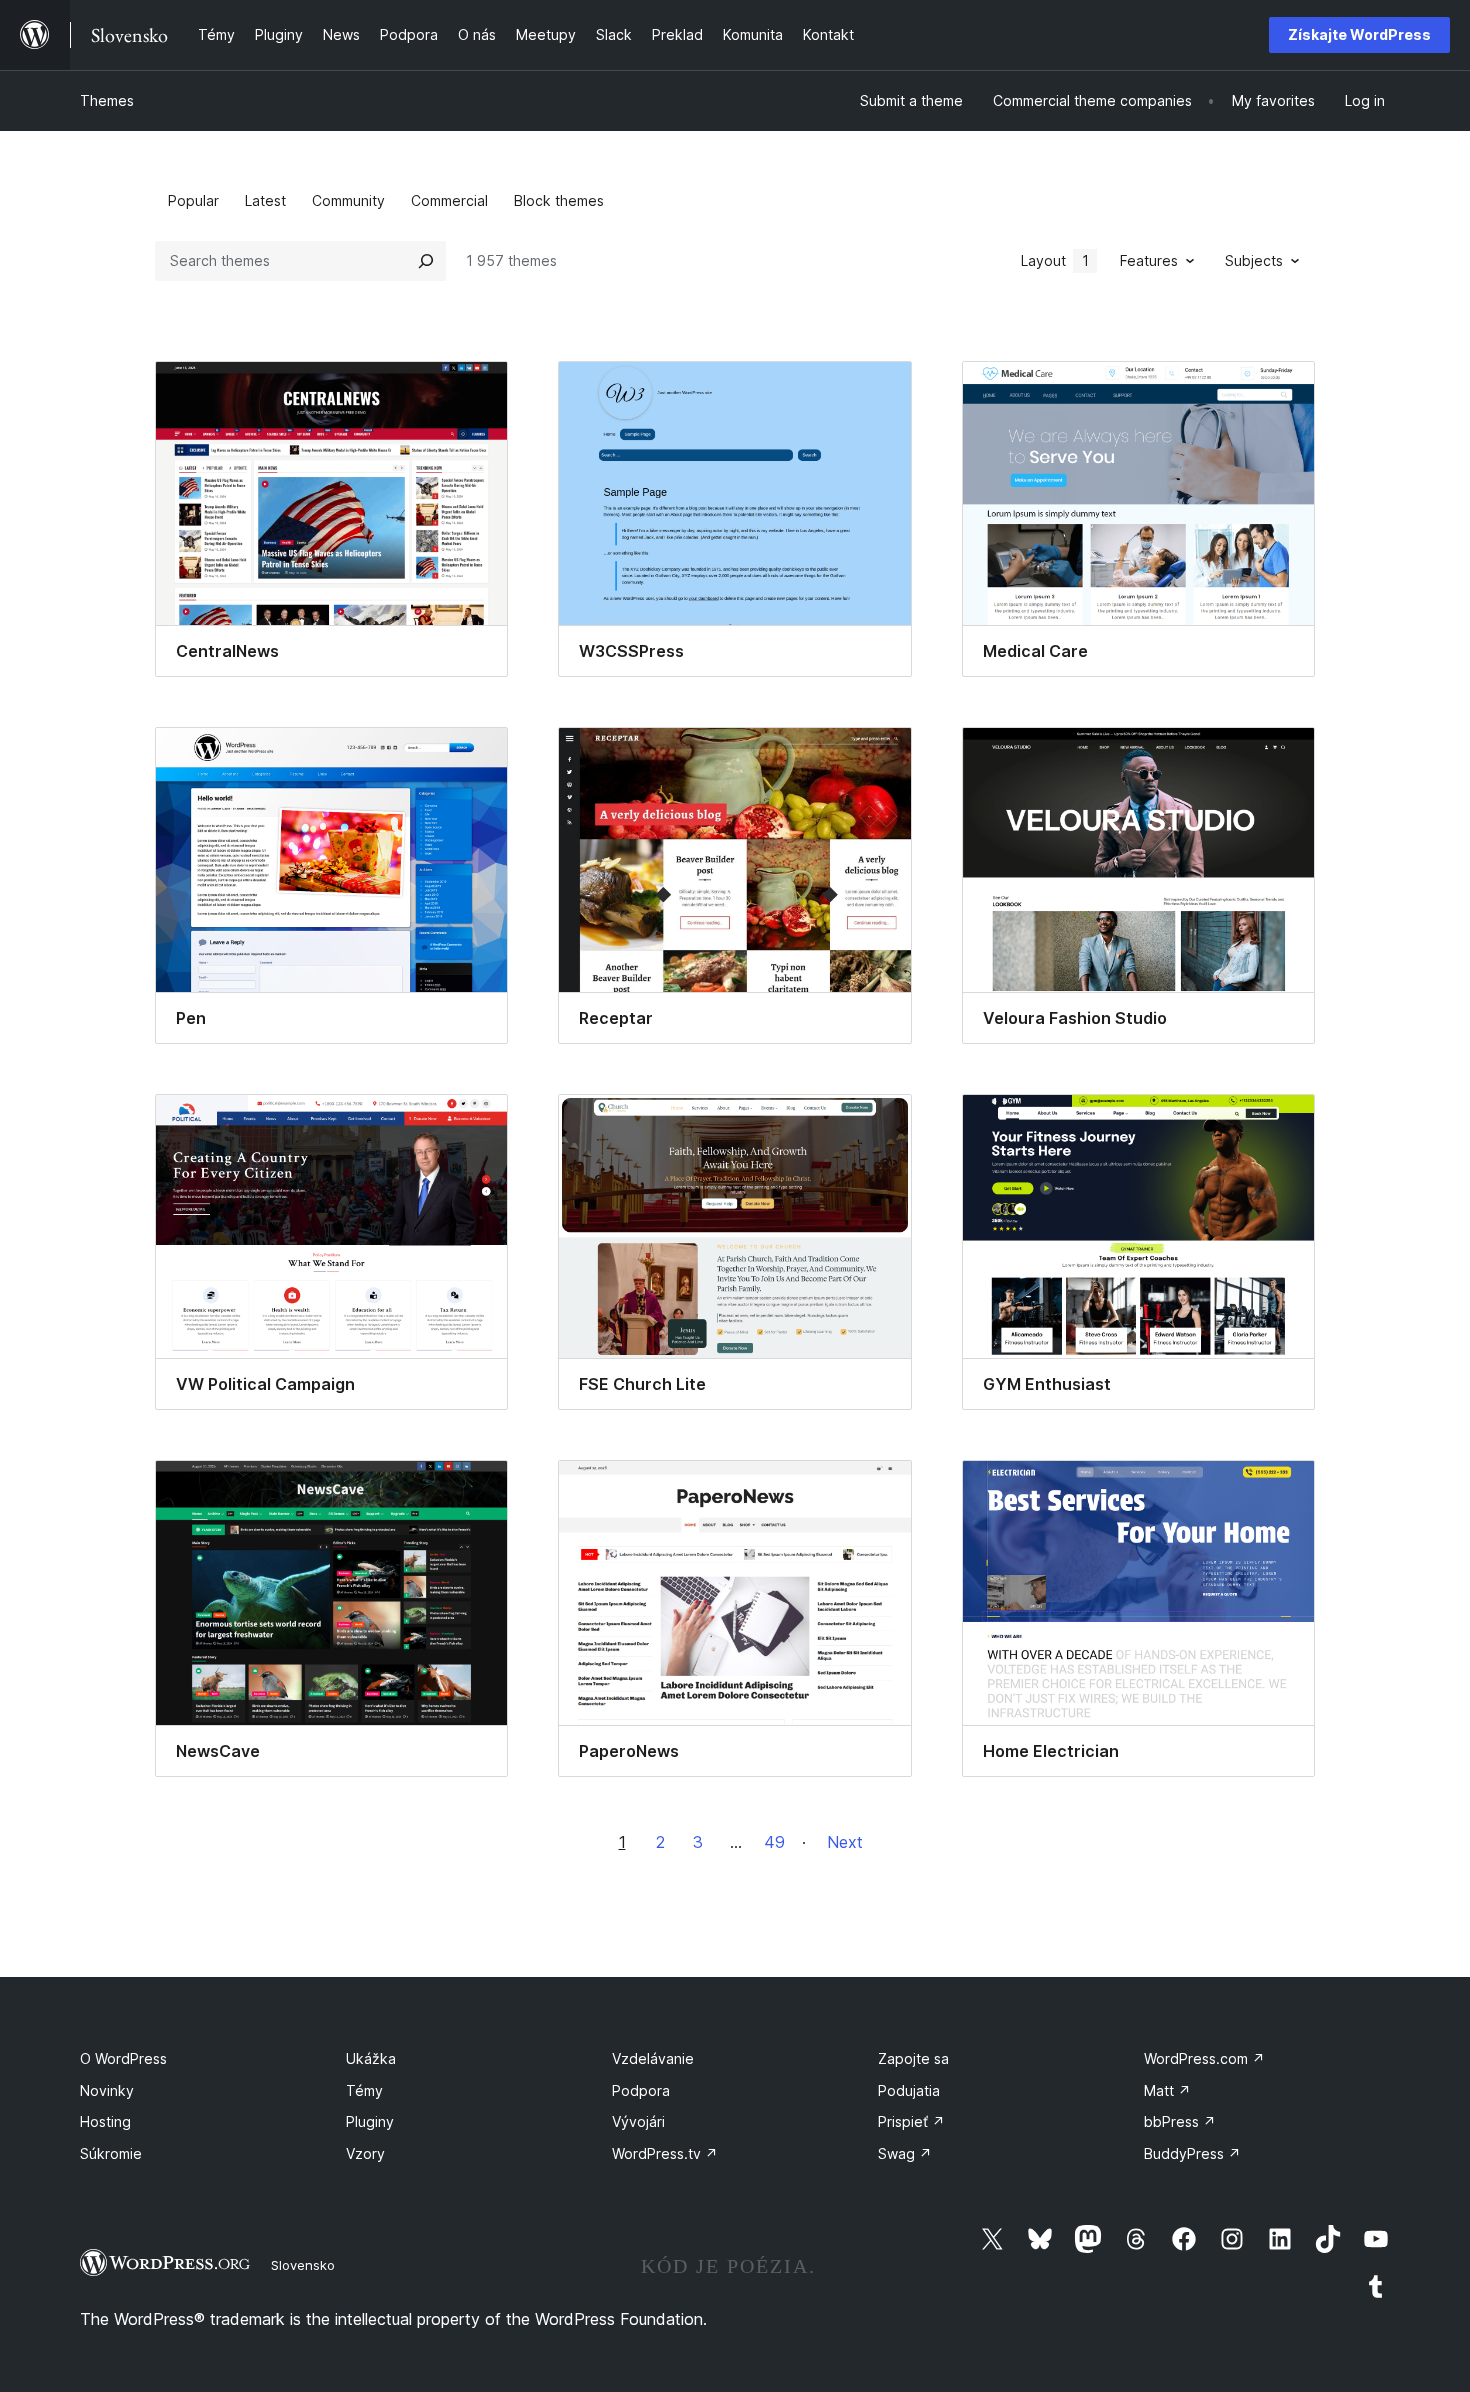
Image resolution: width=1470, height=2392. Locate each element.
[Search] (426, 261)
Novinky (107, 2090)
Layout (1055, 260)
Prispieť (911, 2121)
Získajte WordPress (1359, 34)
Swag (905, 2153)
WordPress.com (1204, 2058)
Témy (364, 2090)
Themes (107, 100)
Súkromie (111, 2153)
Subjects (1254, 260)
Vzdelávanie (653, 2058)
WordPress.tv (665, 2153)
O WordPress (123, 2058)
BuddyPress (1192, 2153)
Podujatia (909, 2090)
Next (845, 1842)
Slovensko (303, 2265)
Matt (1167, 2090)
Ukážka (371, 2058)
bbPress (1180, 2121)
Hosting (105, 2121)
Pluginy (370, 2121)
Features (1149, 260)
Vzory (365, 2153)
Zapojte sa (913, 2058)
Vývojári (638, 2121)
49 (774, 1842)
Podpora (641, 2090)
